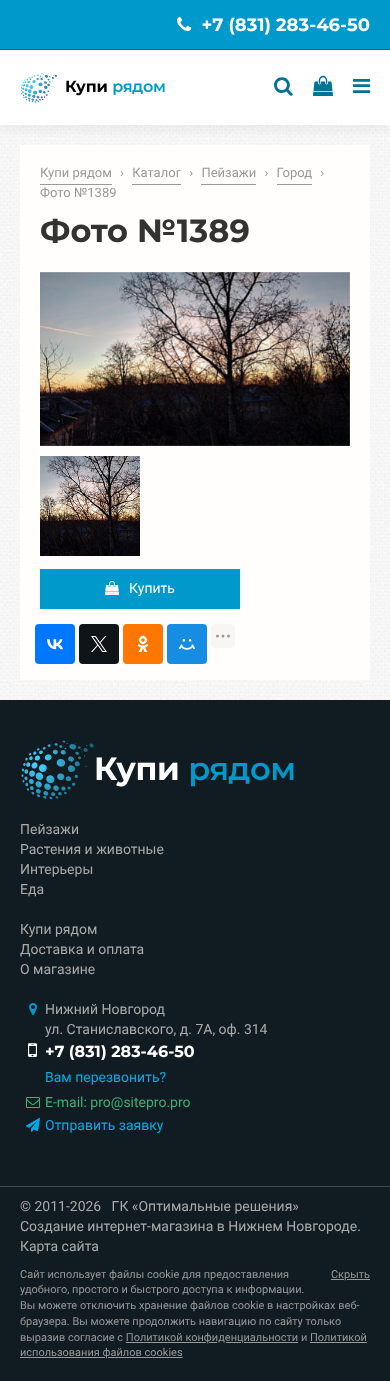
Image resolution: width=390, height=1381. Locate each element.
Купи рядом (76, 173)
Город (295, 173)
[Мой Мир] (187, 644)
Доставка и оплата (82, 950)
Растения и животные (92, 850)
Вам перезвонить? (105, 1078)
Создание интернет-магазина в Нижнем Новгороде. (190, 1227)
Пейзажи (228, 173)
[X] (99, 644)
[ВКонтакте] (55, 644)
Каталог (156, 173)
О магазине (57, 970)
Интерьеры (56, 870)
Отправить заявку (104, 1126)
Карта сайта (59, 1247)
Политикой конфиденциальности (212, 1337)
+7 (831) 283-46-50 (283, 25)
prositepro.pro (140, 1103)
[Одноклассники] (143, 644)
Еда (32, 890)
